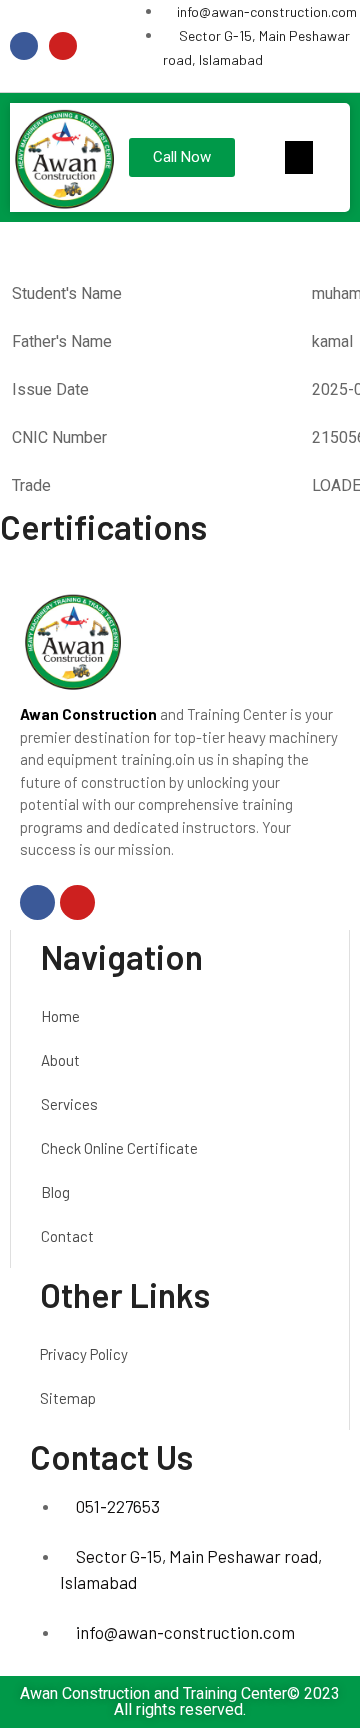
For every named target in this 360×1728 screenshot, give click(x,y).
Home (60, 1016)
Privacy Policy (84, 1354)
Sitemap (68, 1398)
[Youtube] (63, 46)
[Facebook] (24, 46)
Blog (55, 1192)
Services (69, 1104)
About (60, 1060)
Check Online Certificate (119, 1148)
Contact (67, 1236)
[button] (299, 157)
